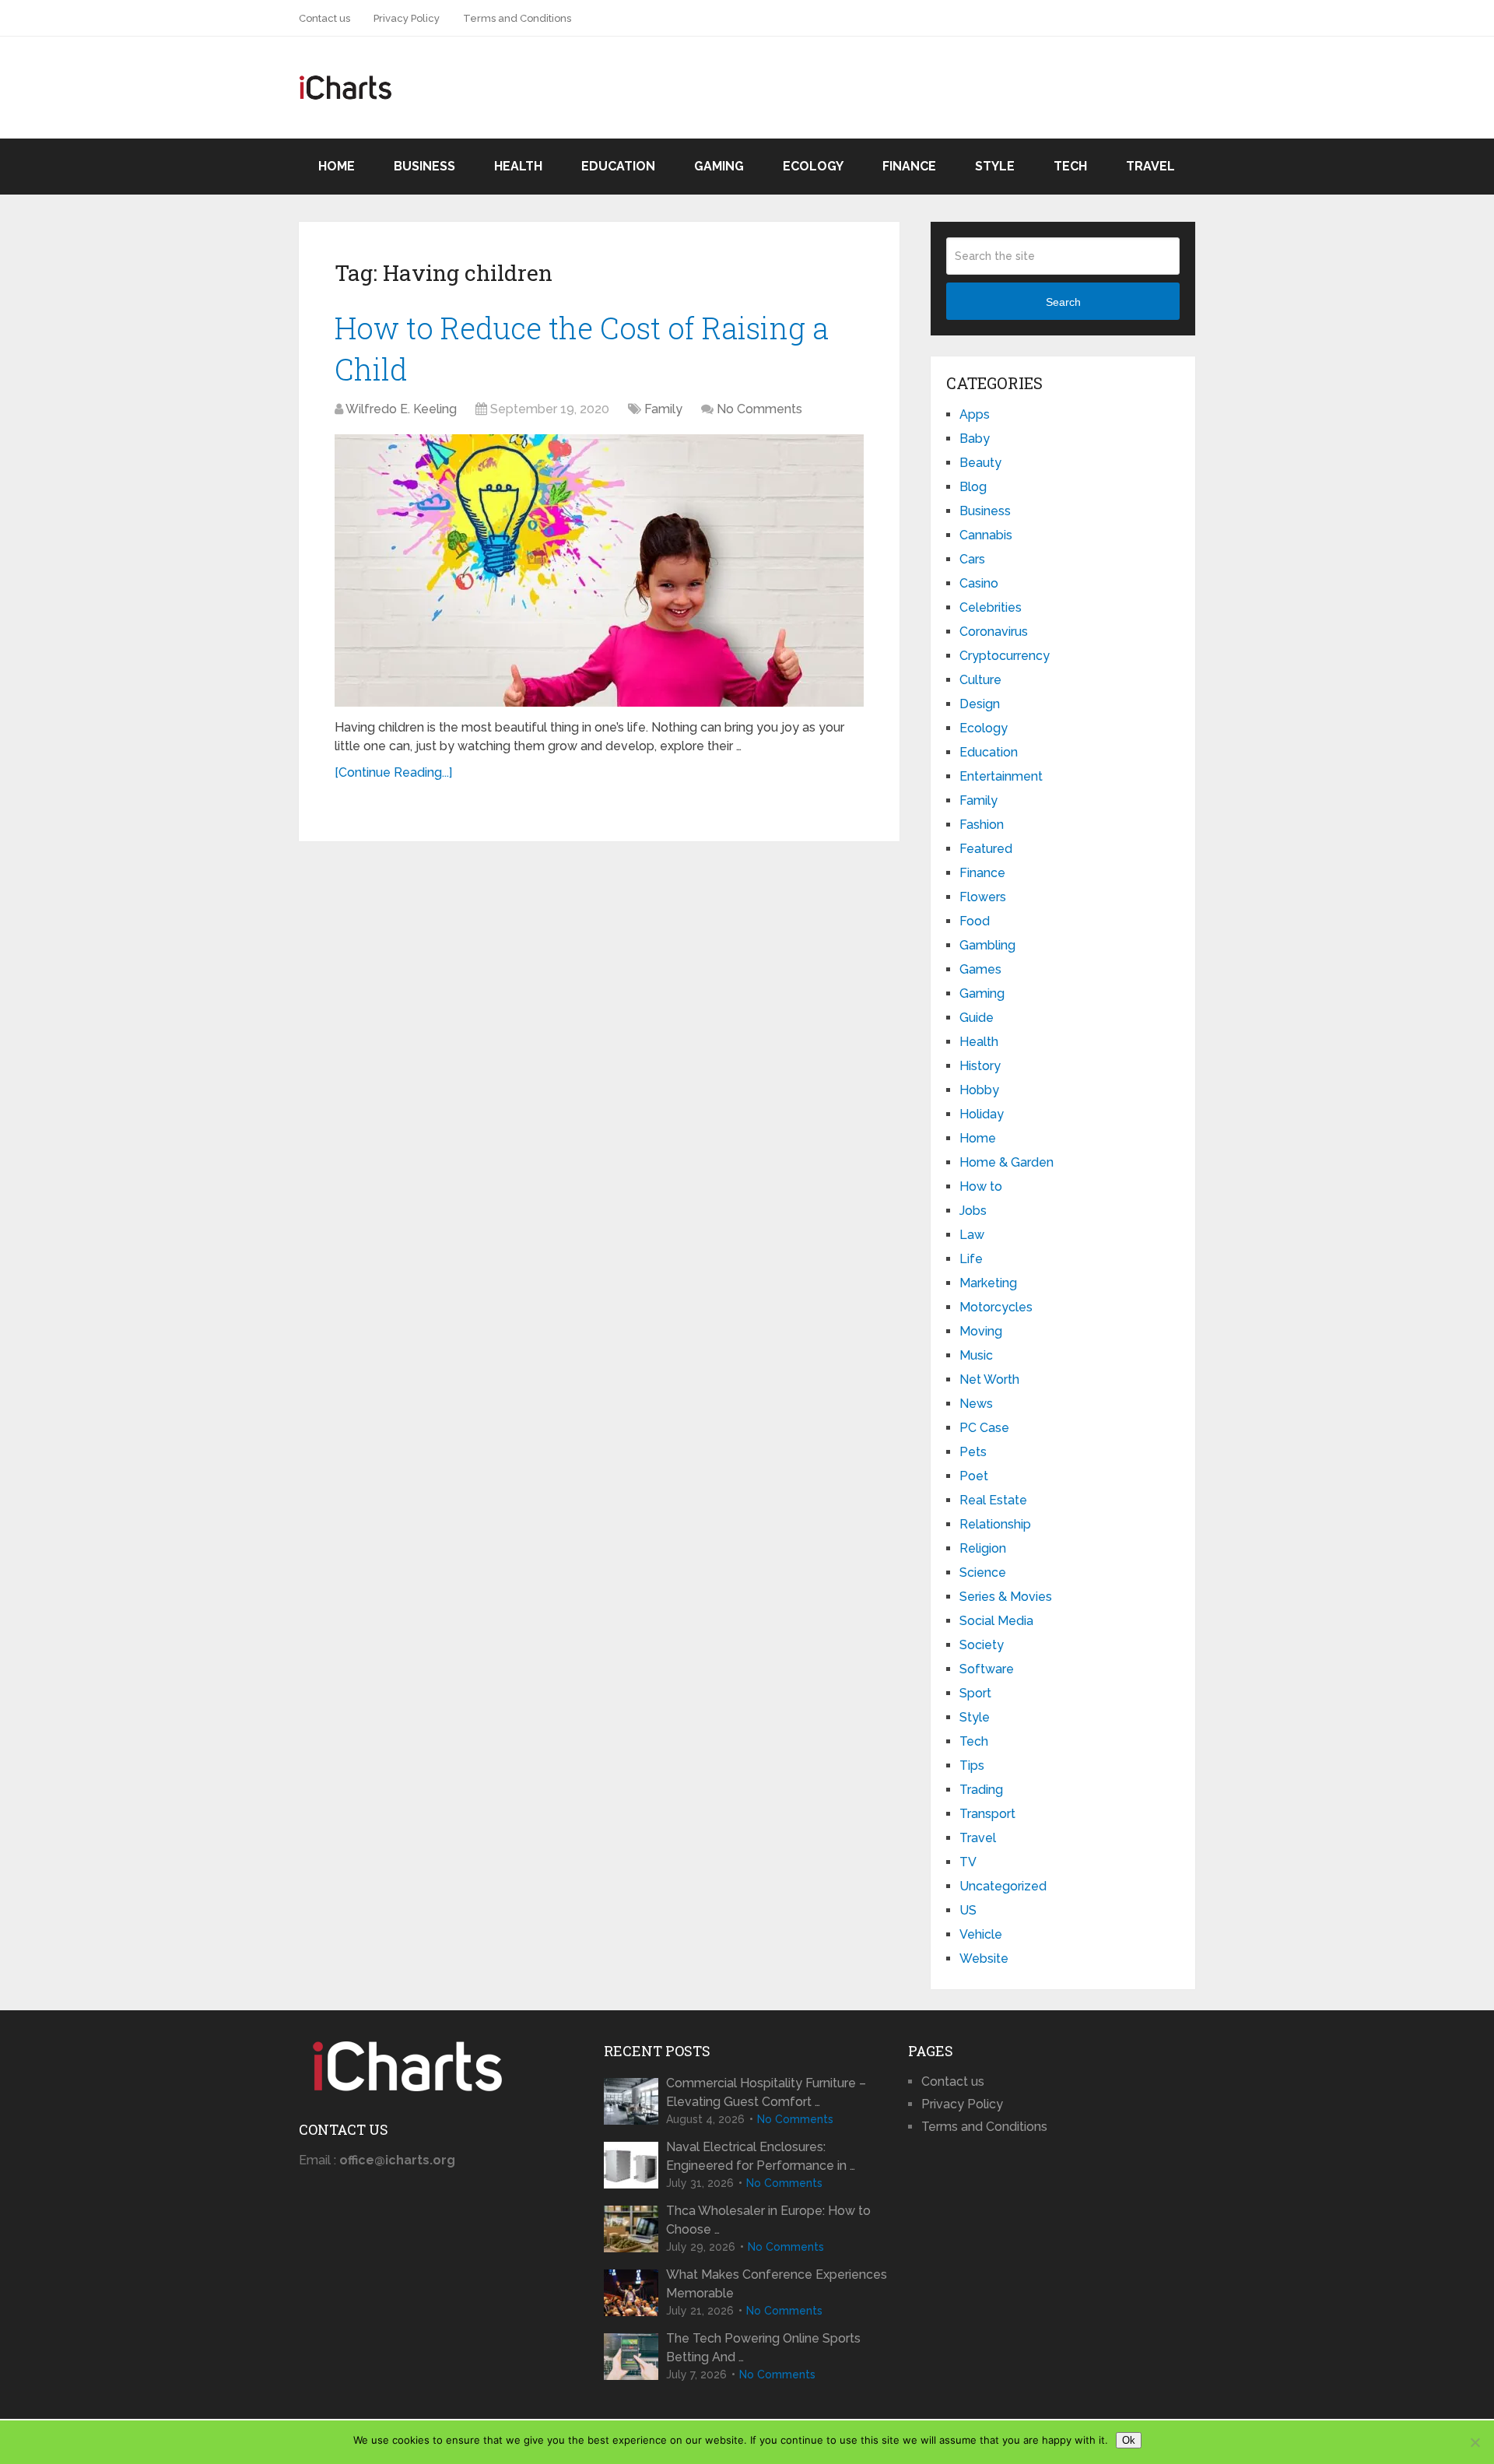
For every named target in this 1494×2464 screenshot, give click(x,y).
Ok (1129, 2440)
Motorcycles (996, 1307)
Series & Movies (1006, 1597)
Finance (909, 166)
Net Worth (989, 1379)
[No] (1475, 2442)
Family (663, 409)
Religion (983, 1548)
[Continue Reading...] (393, 772)
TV (968, 1862)
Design (980, 704)
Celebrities (991, 607)
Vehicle (981, 1934)
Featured (986, 849)
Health (518, 166)
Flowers (983, 897)
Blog (973, 487)
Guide (977, 1018)
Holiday (982, 1114)
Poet (974, 1476)
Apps (975, 414)
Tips (972, 1766)
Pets (973, 1452)
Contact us (324, 18)
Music (976, 1355)
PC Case (984, 1428)
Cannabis (986, 535)
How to (981, 1186)
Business (424, 166)
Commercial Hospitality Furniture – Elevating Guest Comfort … (766, 2092)
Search (1063, 302)
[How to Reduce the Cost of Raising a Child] (599, 570)
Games (980, 969)
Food (975, 921)
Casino (979, 583)
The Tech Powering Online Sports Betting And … (763, 2348)
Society (982, 1645)
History (980, 1066)
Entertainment (1001, 776)
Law (972, 1235)
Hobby (979, 1090)
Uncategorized (1003, 1886)
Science (983, 1572)
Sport (975, 1693)
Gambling (987, 945)
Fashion (982, 825)
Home (337, 166)
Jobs (973, 1211)
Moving (981, 1331)
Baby (975, 439)
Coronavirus (994, 632)
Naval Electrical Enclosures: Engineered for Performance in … (761, 2156)
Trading (981, 1790)
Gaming (719, 166)
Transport (987, 1814)
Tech (1070, 166)
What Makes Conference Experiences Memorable (777, 2284)
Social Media (996, 1621)
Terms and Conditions (517, 18)
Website (984, 1959)
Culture (980, 680)
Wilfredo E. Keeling (401, 409)
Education (618, 166)
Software (987, 1669)
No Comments (759, 409)
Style (995, 166)
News (976, 1404)
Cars (972, 559)
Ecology (813, 166)
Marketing (988, 1283)
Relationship (995, 1524)
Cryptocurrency (1005, 656)
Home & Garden (1007, 1162)
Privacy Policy (407, 18)
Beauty (980, 463)
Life (971, 1259)
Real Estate (993, 1500)
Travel (1150, 166)
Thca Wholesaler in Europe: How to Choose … (768, 2220)
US (968, 1910)
